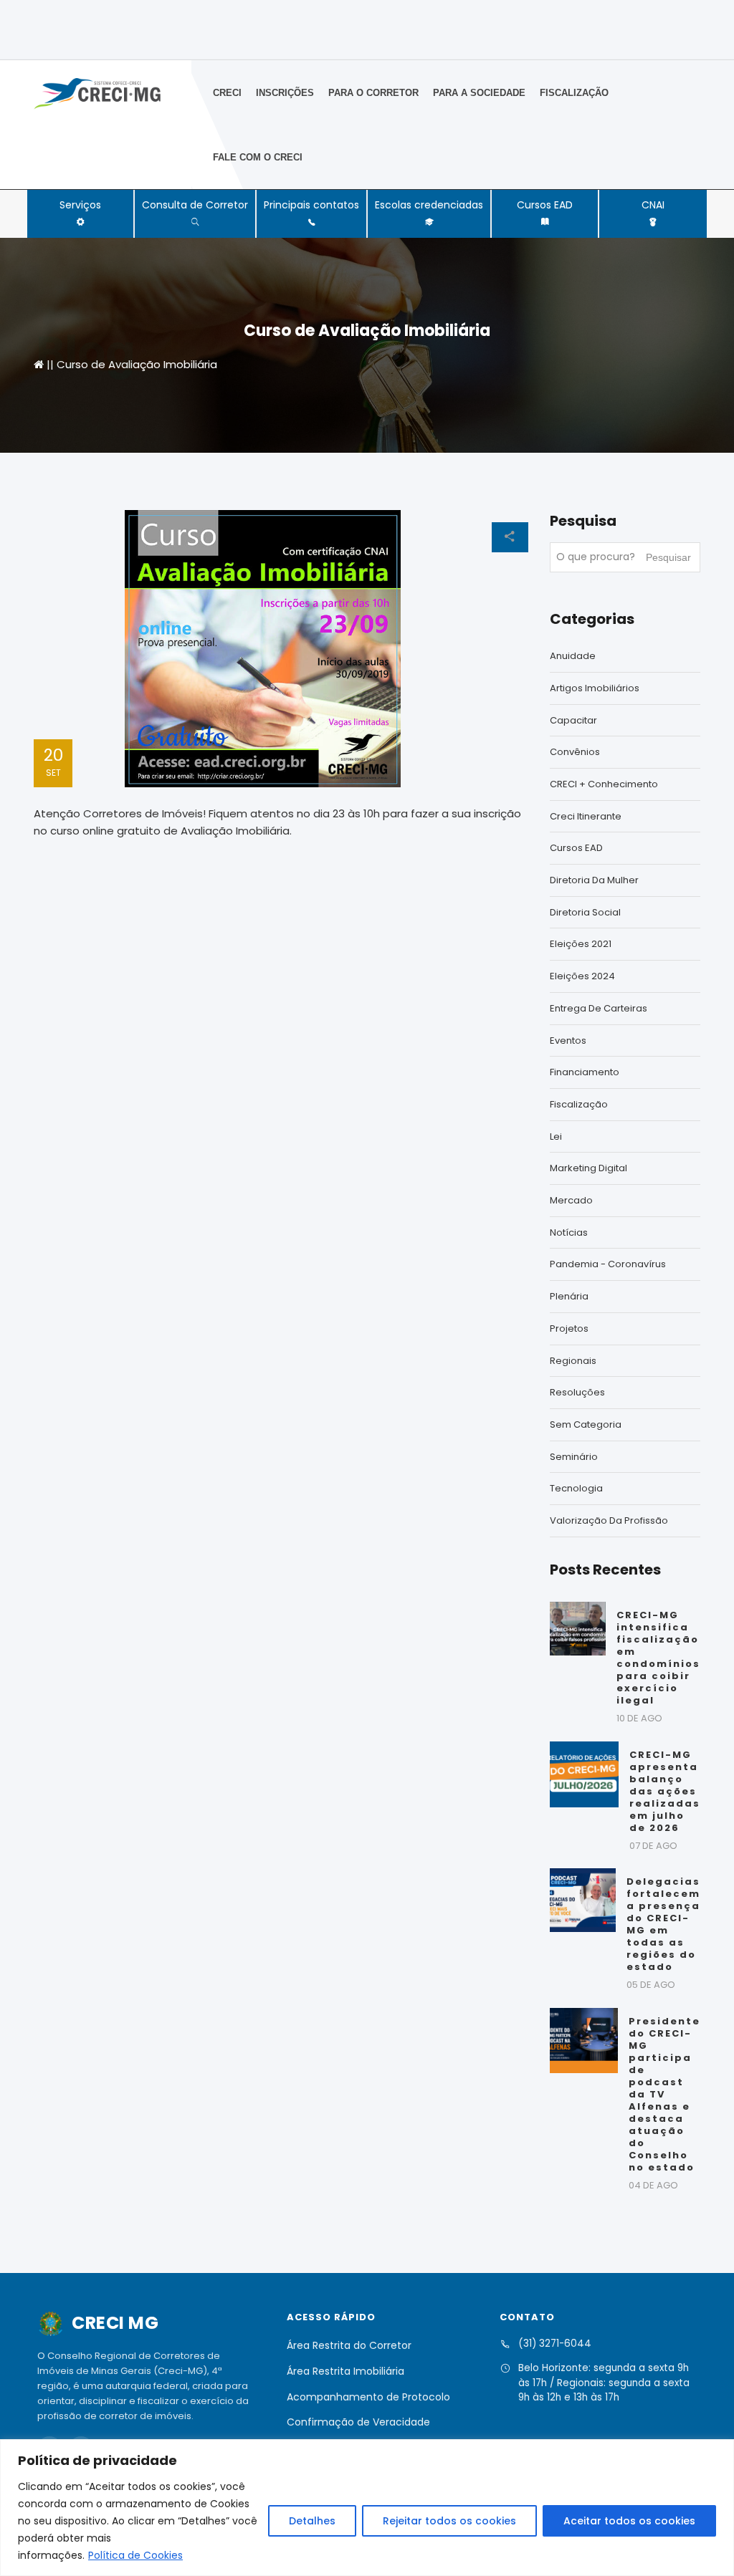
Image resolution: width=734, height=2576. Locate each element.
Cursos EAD (545, 205)
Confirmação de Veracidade (358, 2422)
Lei (556, 1136)
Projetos (569, 1328)
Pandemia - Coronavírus (608, 1264)
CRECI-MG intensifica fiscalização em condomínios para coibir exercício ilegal (658, 1658)
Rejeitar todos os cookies (449, 2521)
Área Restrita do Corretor (349, 2345)
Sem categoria (586, 1424)
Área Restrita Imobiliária (345, 2371)
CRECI (227, 93)
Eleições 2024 (582, 976)
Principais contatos (311, 205)
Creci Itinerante (586, 816)
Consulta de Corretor (195, 205)
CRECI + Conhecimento (604, 784)
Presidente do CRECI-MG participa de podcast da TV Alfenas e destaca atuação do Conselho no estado (664, 2094)
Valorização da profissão (609, 1520)
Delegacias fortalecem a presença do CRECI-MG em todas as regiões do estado (663, 1924)
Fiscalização (574, 93)
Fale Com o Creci (258, 157)
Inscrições (285, 93)
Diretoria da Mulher (594, 880)
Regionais (573, 1361)
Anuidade (573, 656)
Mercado (571, 1200)
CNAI (653, 205)
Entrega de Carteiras (599, 1008)
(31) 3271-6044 (555, 2344)
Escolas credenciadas (429, 205)
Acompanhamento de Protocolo (368, 2397)
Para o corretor (373, 93)
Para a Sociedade (479, 93)
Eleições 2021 (581, 944)
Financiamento (585, 1072)
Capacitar (573, 720)
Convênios (575, 752)
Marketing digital (588, 1168)
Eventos (568, 1041)
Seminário (574, 1457)
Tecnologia (576, 1488)
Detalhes (312, 2521)
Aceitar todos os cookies (629, 2521)
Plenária (569, 1296)
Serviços (80, 205)
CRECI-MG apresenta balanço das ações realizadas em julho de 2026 (665, 1791)
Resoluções (577, 1392)
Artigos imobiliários (595, 688)
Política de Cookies (135, 2555)
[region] (367, 2508)
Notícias (569, 1232)
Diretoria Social (585, 912)
